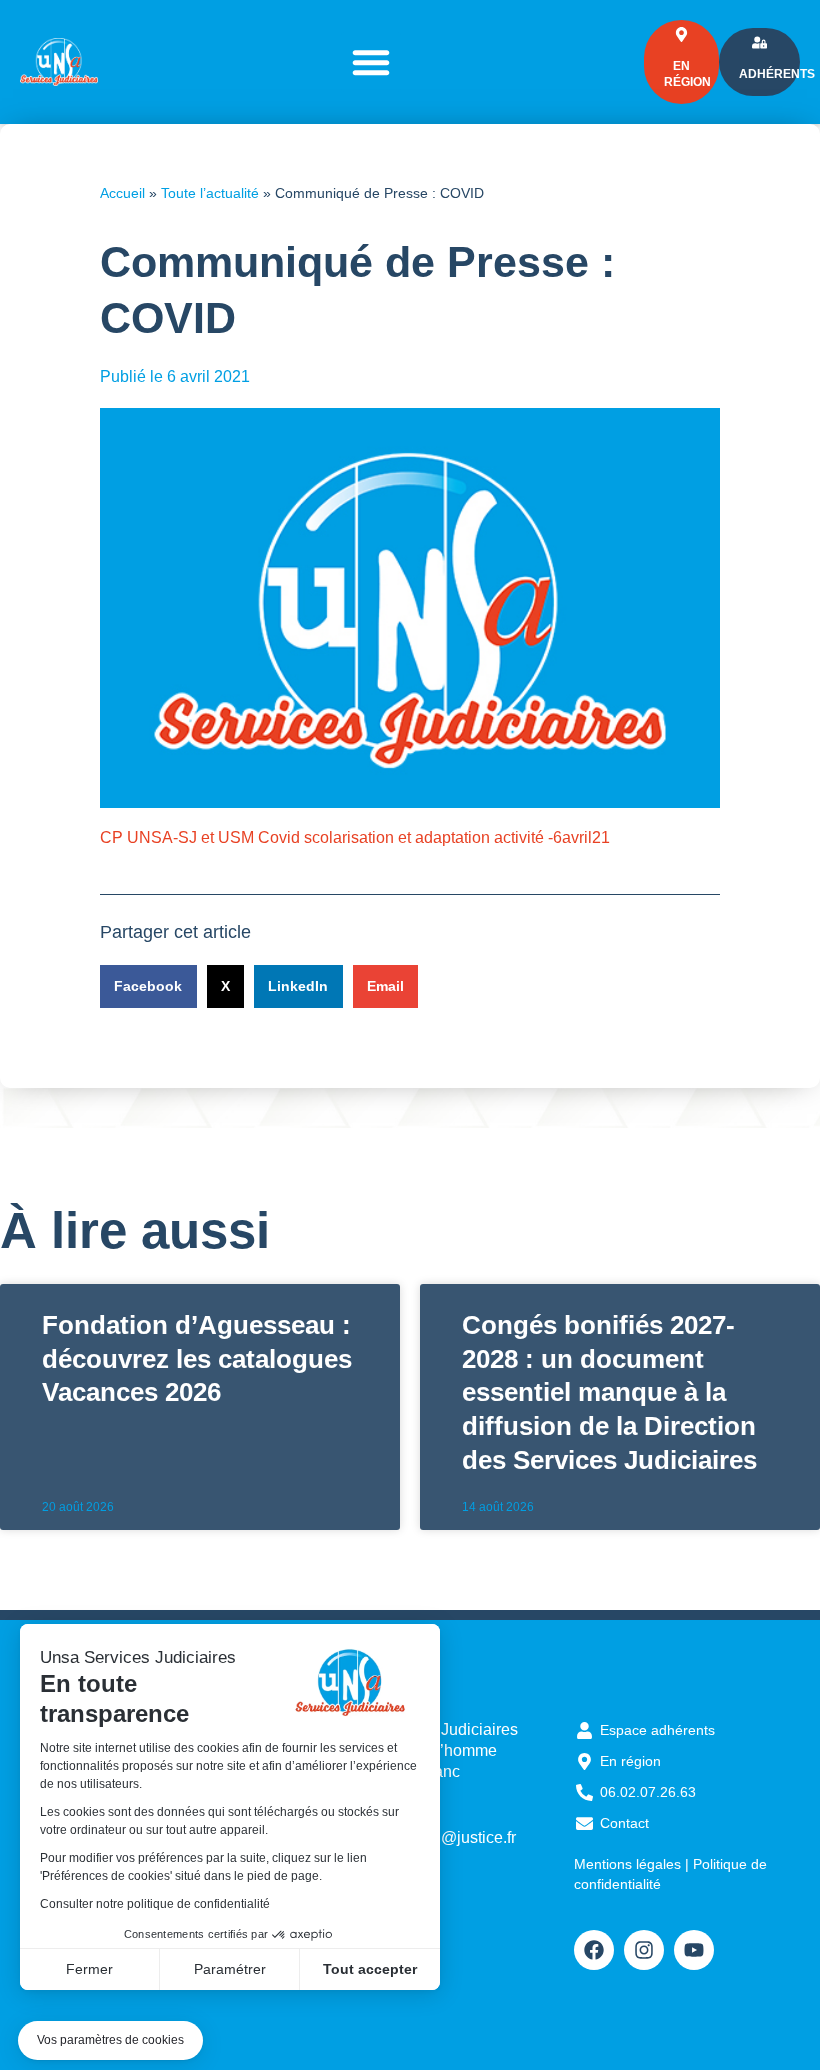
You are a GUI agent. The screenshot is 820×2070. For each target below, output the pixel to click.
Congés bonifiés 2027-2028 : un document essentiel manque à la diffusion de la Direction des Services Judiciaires (609, 1392)
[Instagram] (644, 1950)
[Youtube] (694, 1950)
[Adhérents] (759, 42)
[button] (110, 2040)
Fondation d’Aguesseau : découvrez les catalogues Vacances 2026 (197, 1359)
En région (687, 74)
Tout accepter (370, 1969)
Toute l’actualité (210, 193)
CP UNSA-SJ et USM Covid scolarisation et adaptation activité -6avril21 (355, 837)
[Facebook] (594, 1950)
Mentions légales (627, 1864)
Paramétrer (230, 1969)
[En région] (681, 34)
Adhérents (777, 74)
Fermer (89, 1969)
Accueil (122, 193)
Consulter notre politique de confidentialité (155, 1904)
